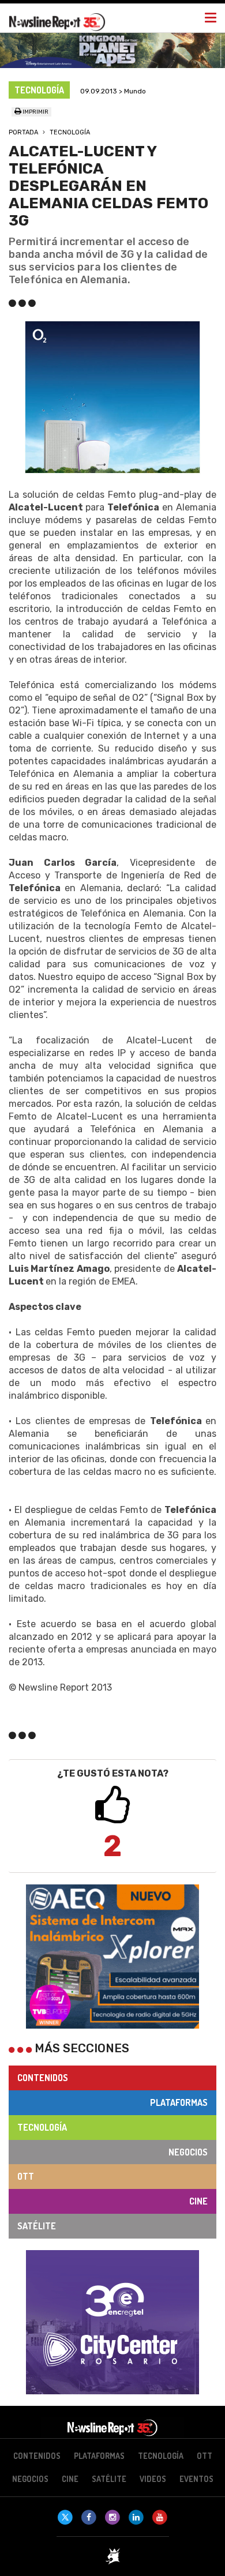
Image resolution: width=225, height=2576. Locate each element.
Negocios (188, 2152)
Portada (23, 132)
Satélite (37, 2226)
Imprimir (35, 112)
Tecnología (70, 132)
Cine (198, 2201)
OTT (26, 2176)
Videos (153, 2479)
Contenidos (43, 2078)
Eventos (196, 2479)
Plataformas (179, 2102)
